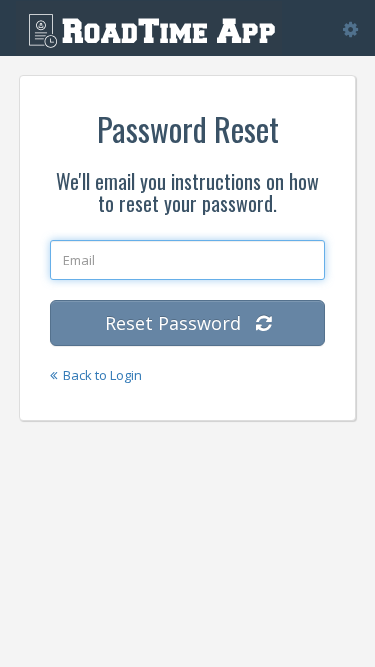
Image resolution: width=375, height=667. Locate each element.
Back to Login (99, 375)
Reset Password (180, 323)
